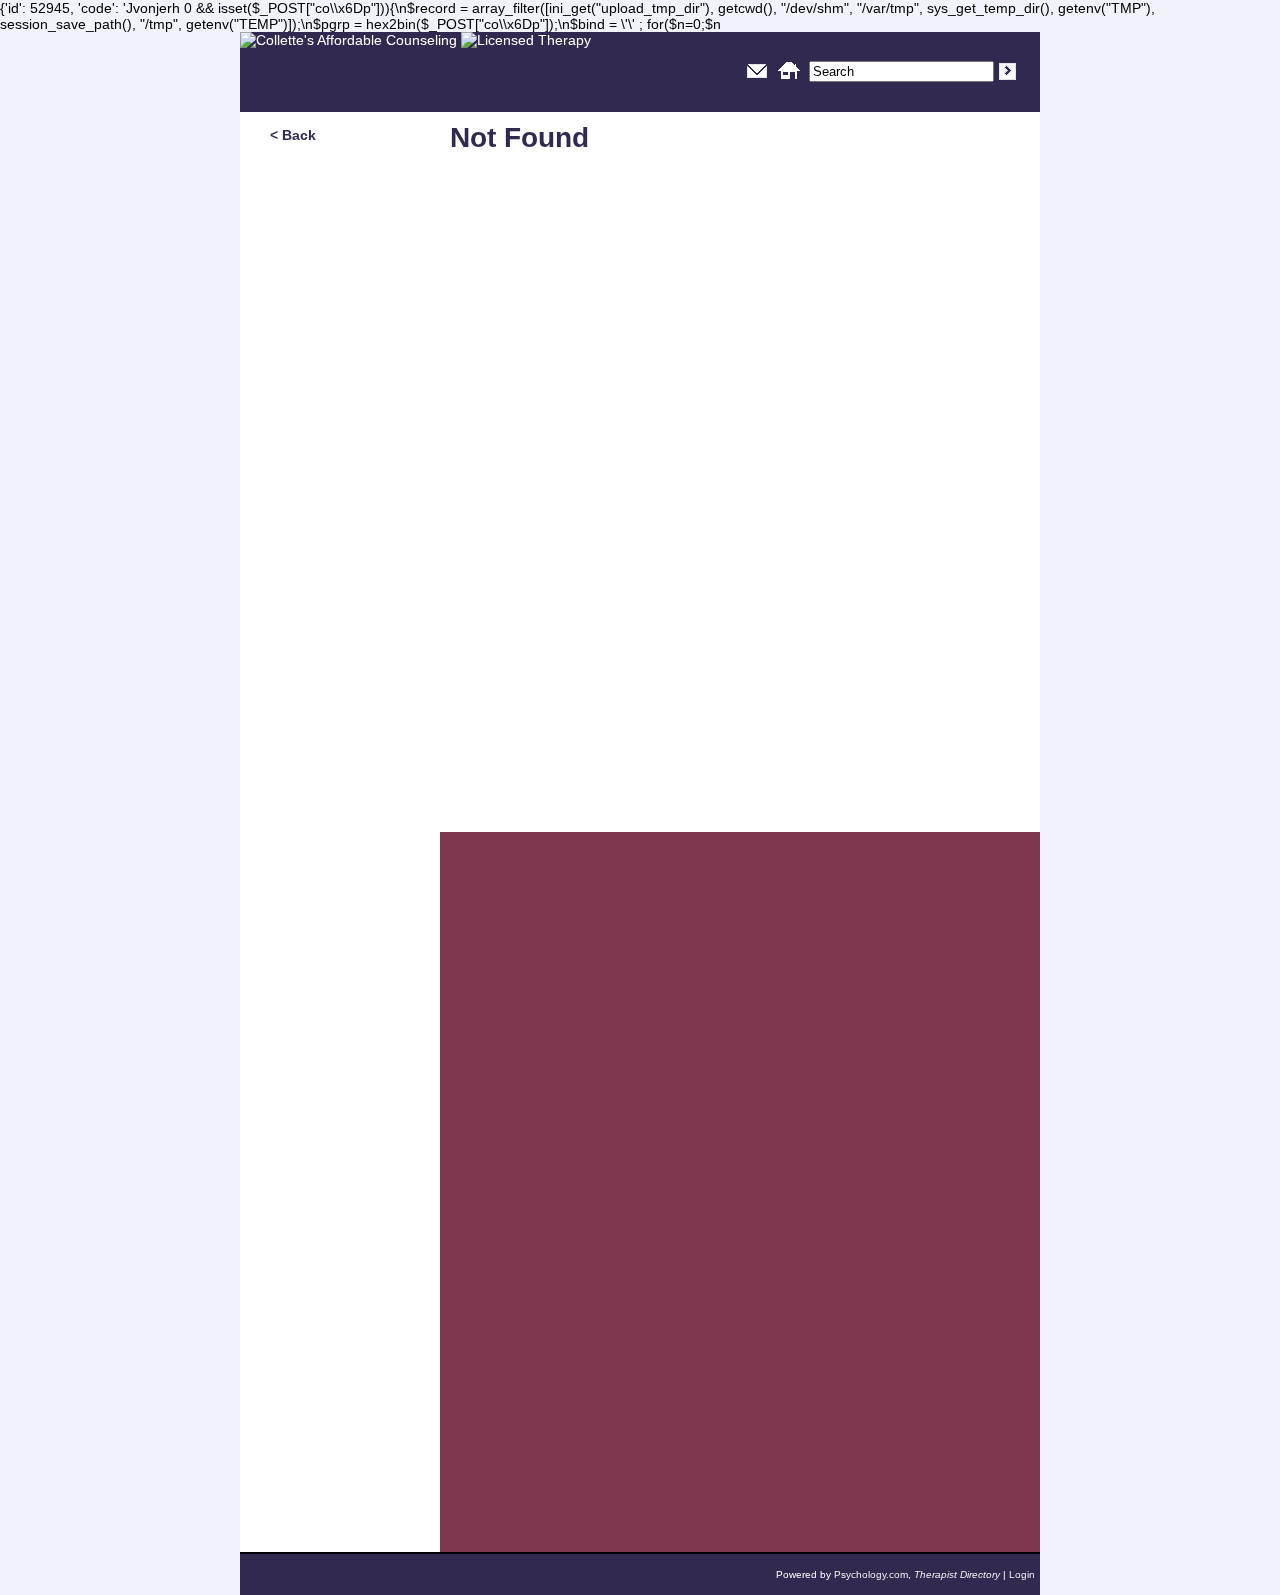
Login (1022, 1574)
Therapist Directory (957, 1574)
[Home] (789, 81)
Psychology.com (871, 1574)
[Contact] (757, 81)
